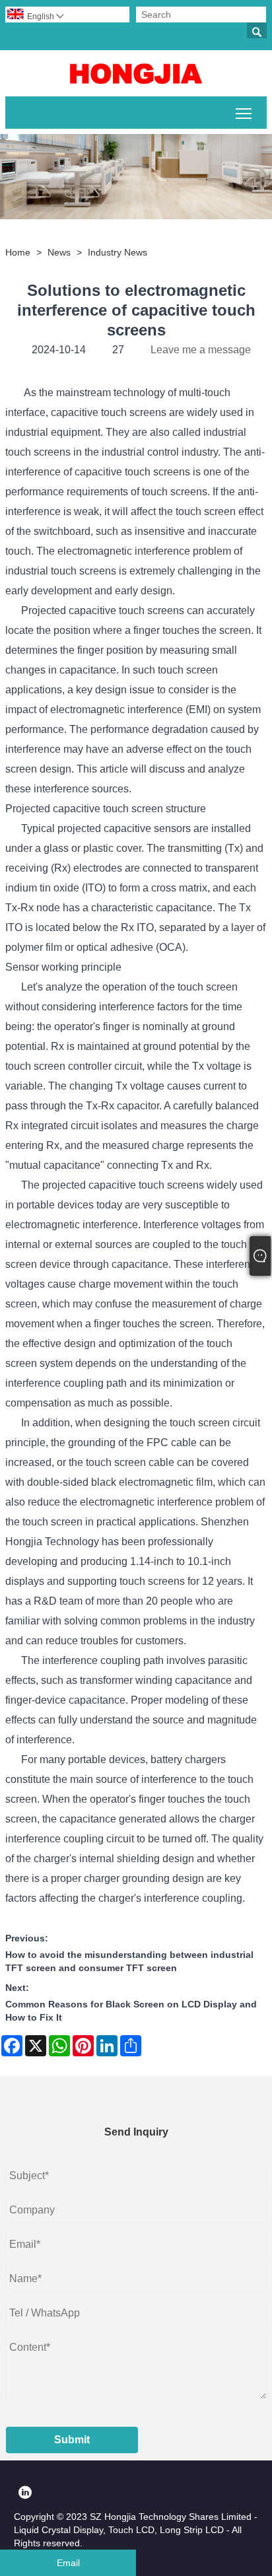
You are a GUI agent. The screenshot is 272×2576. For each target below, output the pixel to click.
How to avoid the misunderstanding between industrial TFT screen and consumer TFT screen (129, 1961)
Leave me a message (201, 350)
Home (18, 252)
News (59, 252)
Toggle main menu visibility (244, 113)
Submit (72, 2440)
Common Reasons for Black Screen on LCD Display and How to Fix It (131, 2011)
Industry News (118, 252)
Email (68, 2563)
